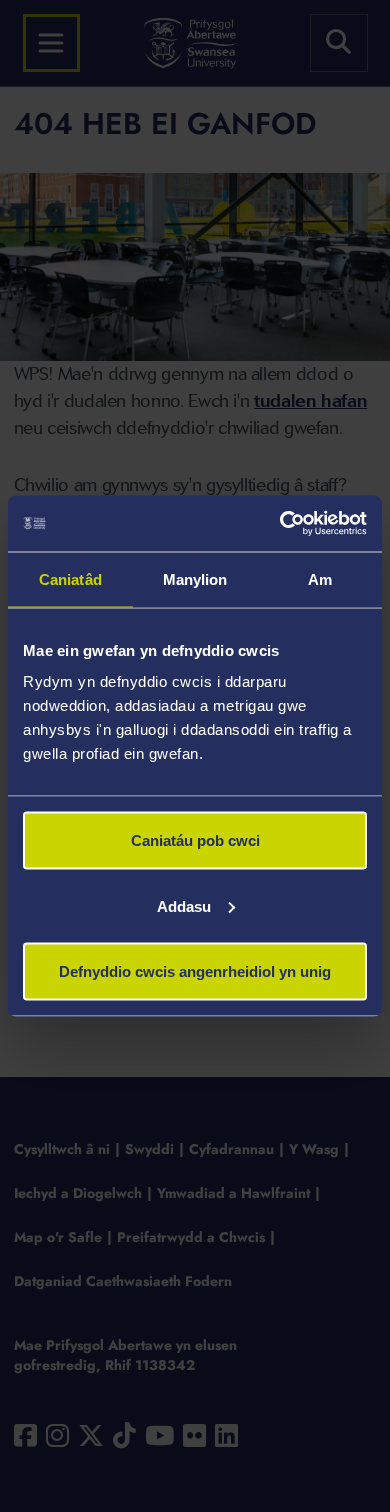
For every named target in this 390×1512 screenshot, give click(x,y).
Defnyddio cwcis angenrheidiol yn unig (195, 971)
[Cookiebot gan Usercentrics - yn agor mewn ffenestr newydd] (280, 524)
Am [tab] (320, 578)
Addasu (184, 905)
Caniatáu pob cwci (195, 840)
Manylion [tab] (195, 578)
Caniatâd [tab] (70, 578)
